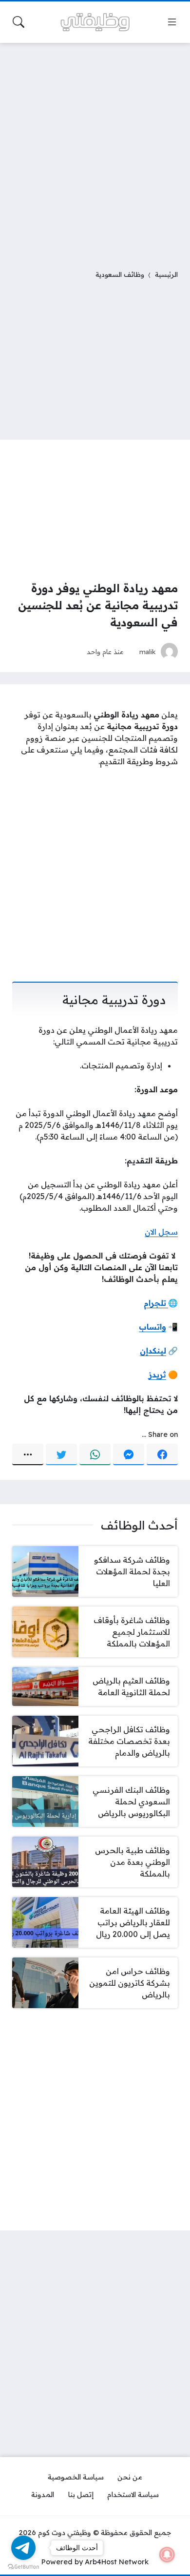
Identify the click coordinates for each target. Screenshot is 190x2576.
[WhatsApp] (95, 1454)
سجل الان (161, 1232)
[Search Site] (19, 22)
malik (148, 651)
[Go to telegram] (23, 2548)
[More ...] (28, 1454)
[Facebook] (162, 1454)
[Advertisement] (95, 150)
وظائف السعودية (120, 274)
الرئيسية (166, 274)
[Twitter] (61, 1454)
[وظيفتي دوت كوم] (95, 22)
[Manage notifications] (167, 2555)
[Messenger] (129, 1454)
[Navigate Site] (172, 22)
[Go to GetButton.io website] (23, 2566)
